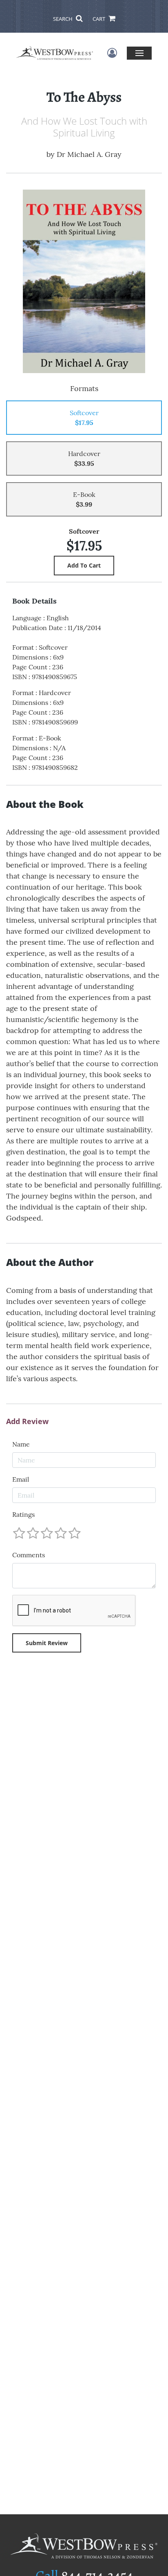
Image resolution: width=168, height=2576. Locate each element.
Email (21, 1479)
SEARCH (63, 19)
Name (21, 1444)
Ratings (23, 1514)
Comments (29, 1555)
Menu (139, 53)
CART (99, 19)
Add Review (27, 1422)
